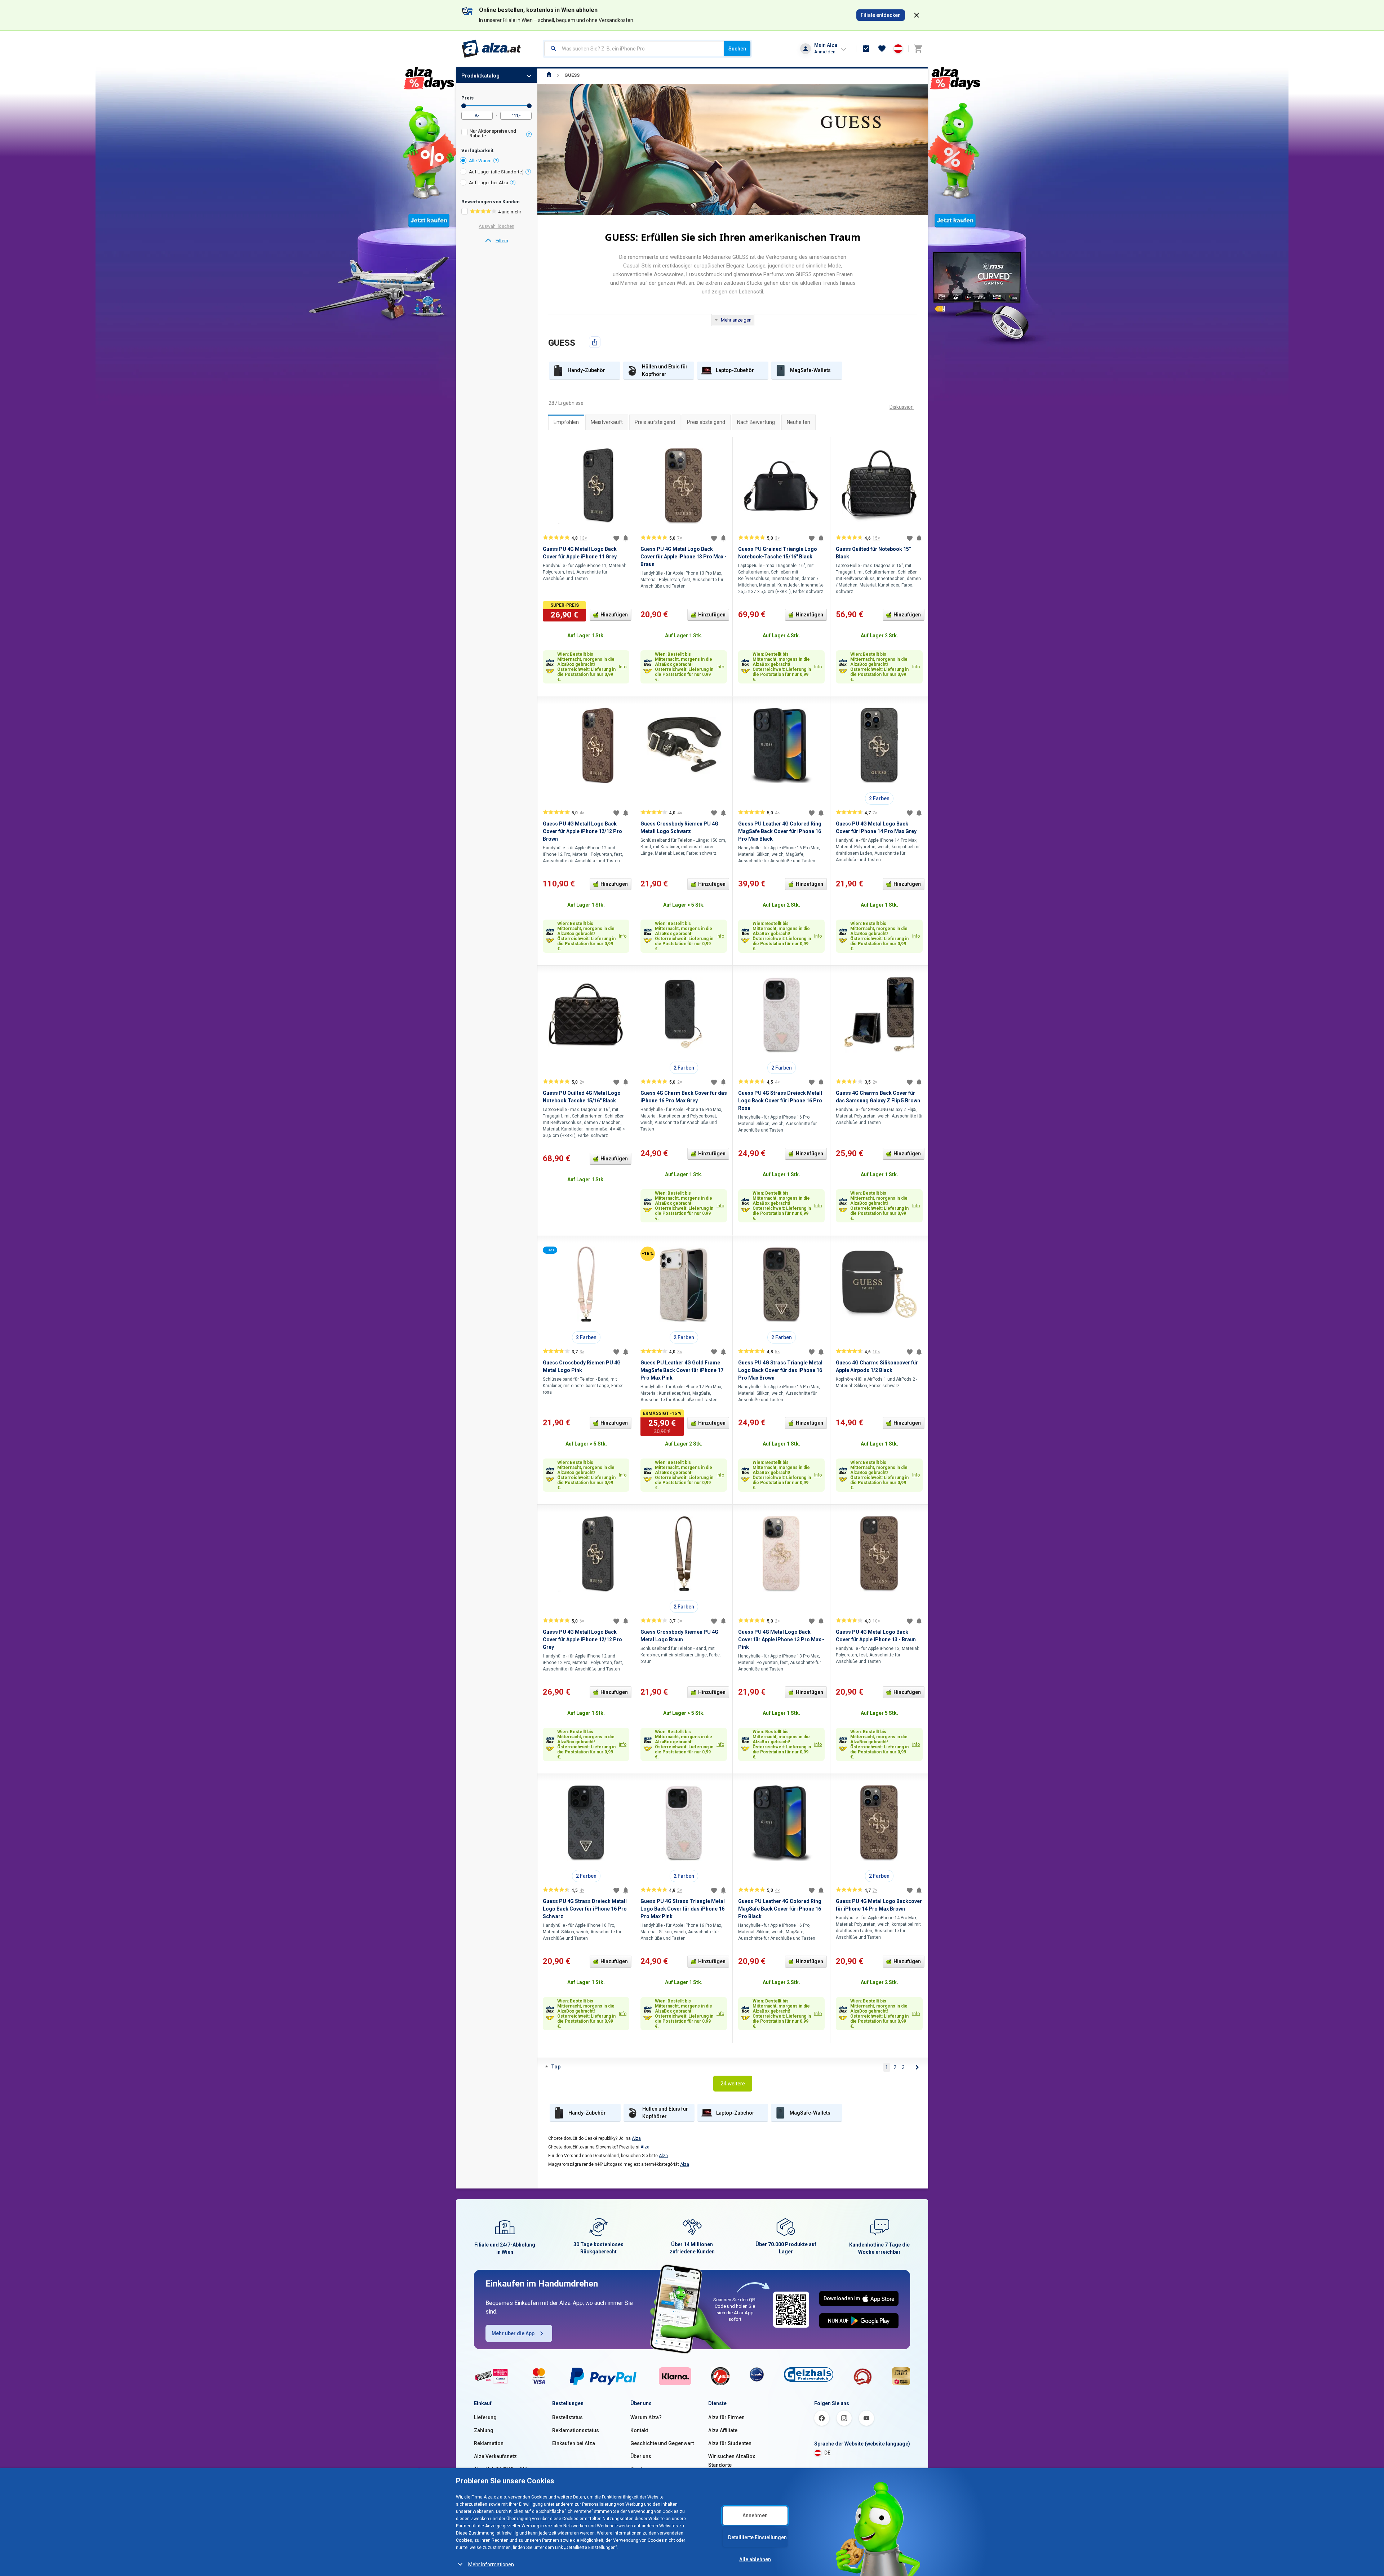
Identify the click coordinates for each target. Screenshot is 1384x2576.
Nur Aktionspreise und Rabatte (493, 133)
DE (827, 2453)
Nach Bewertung (756, 422)
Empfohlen (566, 422)
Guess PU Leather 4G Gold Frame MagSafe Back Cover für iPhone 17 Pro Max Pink (682, 1370)
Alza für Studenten (730, 2443)
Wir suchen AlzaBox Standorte (732, 2461)
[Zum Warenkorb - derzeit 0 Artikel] (918, 49)
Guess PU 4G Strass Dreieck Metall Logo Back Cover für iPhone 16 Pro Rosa (780, 1101)
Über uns (641, 2456)
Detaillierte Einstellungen (757, 2537)
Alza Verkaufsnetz (495, 2456)
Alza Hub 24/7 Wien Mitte (503, 2469)
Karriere (640, 2469)
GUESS (572, 75)
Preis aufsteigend (655, 422)
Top (556, 2067)
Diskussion (902, 407)
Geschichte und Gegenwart (662, 2443)
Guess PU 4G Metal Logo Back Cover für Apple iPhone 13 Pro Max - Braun (684, 557)
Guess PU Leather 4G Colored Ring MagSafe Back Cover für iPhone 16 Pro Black (780, 1909)
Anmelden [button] (825, 52)
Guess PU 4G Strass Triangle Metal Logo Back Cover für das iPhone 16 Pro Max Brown (780, 1370)
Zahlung (484, 2430)
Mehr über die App (513, 2333)
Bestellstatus (567, 2417)
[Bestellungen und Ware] (866, 49)
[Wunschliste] (882, 49)
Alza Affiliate (723, 2430)
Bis (529, 106)
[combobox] (634, 49)
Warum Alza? (646, 2417)
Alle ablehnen (755, 2559)
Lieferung (485, 2417)
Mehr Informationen (491, 2564)
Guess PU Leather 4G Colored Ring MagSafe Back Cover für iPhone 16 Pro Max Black (780, 831)
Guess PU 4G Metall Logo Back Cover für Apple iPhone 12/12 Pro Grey (582, 1639)
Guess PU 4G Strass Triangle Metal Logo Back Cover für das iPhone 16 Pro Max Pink (683, 1909)
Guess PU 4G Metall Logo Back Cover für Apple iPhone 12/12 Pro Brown (582, 831)
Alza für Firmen (726, 2417)
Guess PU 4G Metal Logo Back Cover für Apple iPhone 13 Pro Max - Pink (781, 1639)
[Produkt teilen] (595, 342)
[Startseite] (549, 75)
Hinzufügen (614, 615)
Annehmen (755, 2515)
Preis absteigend (706, 422)
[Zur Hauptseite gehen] (491, 49)
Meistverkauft (607, 422)
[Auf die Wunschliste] (616, 538)
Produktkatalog (480, 76)
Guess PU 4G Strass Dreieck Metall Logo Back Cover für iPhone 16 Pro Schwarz (585, 1909)
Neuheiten (799, 422)
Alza (636, 2138)
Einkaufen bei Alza (574, 2443)
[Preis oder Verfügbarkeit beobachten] (626, 538)
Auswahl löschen (496, 226)
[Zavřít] (917, 15)
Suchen (737, 49)
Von (464, 106)
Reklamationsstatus (576, 2430)
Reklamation (489, 2443)
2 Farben (879, 798)
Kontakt (639, 2430)
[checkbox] (496, 134)
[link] (496, 241)
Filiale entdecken (881, 15)
